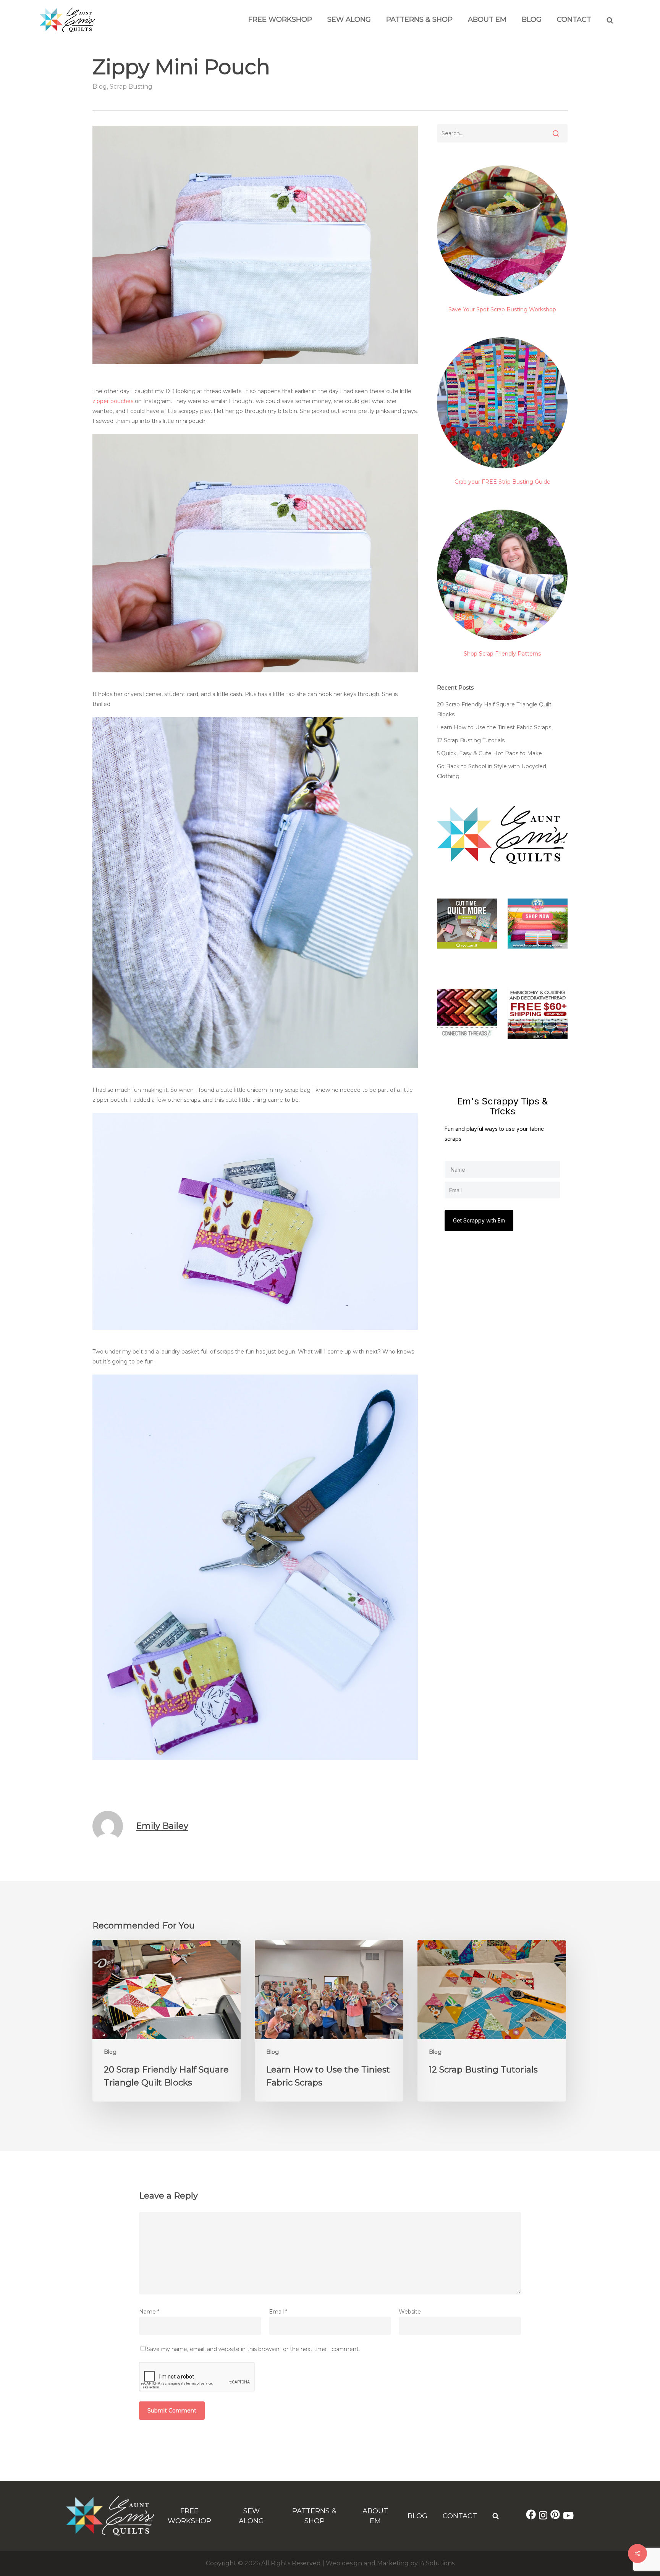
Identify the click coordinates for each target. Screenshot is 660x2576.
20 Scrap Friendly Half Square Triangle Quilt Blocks (494, 709)
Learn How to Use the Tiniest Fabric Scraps (494, 727)
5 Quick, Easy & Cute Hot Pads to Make (489, 753)
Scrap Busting (131, 87)
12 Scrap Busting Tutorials (471, 740)
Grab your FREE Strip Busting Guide (502, 482)
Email (278, 2312)
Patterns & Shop (419, 19)
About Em (487, 19)
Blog (532, 19)
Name (149, 2312)
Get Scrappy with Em (479, 1220)
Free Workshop (280, 19)
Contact (574, 19)
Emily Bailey (162, 1826)
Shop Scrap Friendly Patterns (502, 654)
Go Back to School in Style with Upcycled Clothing (492, 771)
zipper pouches (113, 401)
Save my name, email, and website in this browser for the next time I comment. (253, 2349)
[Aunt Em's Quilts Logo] (67, 30)
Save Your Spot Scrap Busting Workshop (502, 309)
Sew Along (349, 19)
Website (410, 2312)
